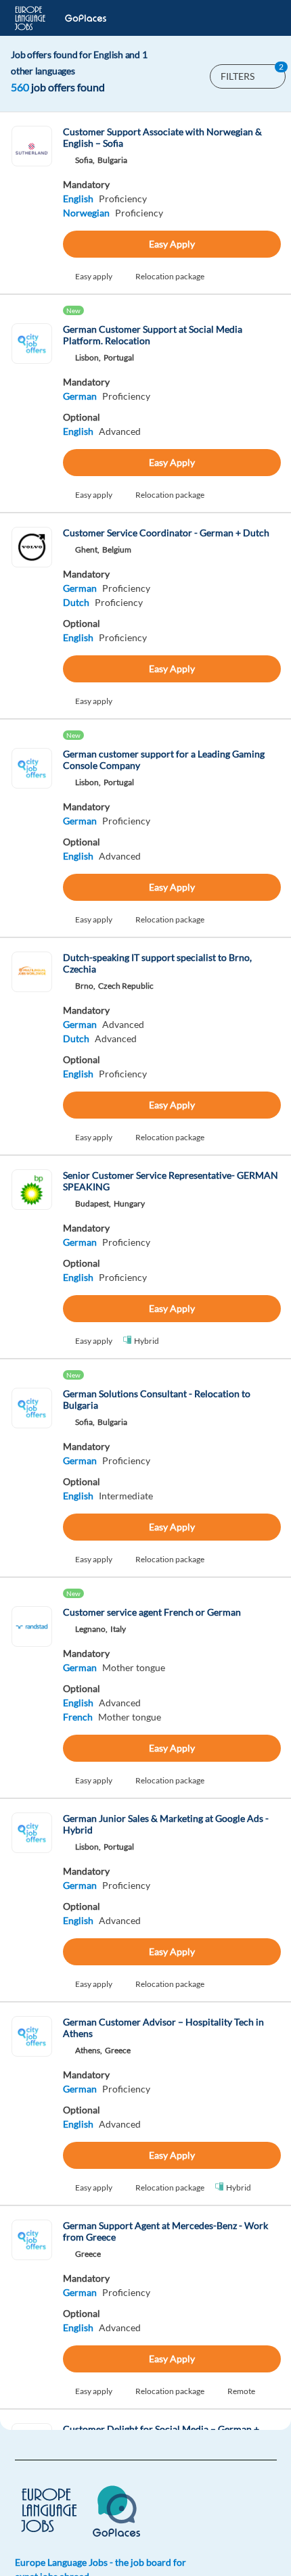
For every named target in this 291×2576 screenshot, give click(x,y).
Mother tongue (134, 1667)
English (78, 198)
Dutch (76, 602)
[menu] (259, 18)
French (78, 1717)
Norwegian (86, 213)
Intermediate (126, 1496)
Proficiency (123, 198)
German (80, 396)
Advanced (120, 431)
